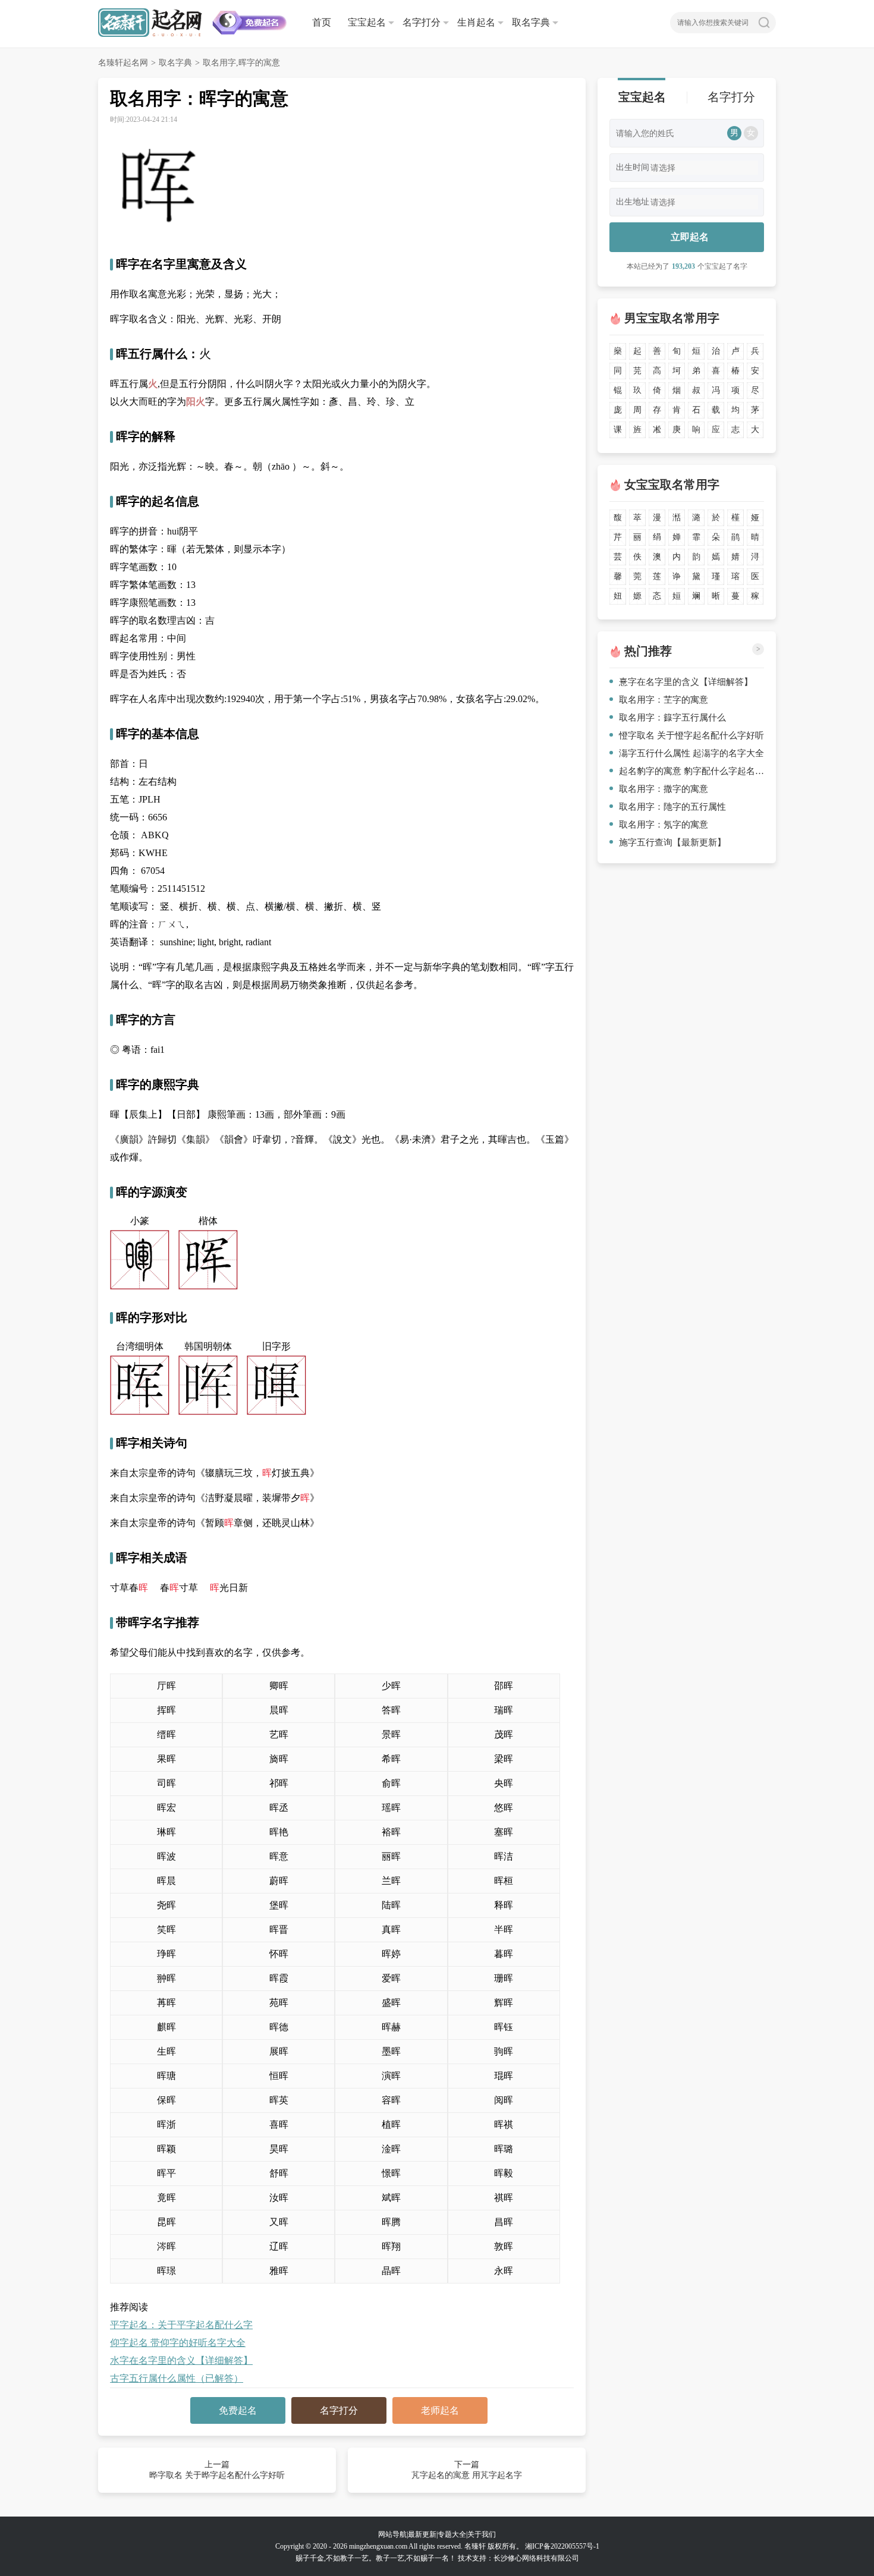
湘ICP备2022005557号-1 (562, 2546)
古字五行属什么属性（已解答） (177, 2378)
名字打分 (422, 22)
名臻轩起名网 (123, 63)
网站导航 (392, 2534)
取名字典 (531, 22)
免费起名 (238, 2410)
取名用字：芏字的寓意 (664, 700)
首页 (322, 22)
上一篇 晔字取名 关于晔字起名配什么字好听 (217, 2470)
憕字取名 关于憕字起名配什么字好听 (691, 735)
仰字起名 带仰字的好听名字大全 (178, 2343)
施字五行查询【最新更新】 (672, 842)
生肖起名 (476, 22)
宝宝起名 (367, 22)
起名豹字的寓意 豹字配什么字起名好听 (691, 771)
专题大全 (452, 2534)
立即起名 (690, 237)
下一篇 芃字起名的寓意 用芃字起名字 (467, 2470)
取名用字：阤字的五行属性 (672, 807)
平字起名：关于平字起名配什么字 (181, 2325)
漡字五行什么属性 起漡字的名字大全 (691, 753)
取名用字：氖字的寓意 (664, 825)
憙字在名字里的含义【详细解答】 (686, 682)
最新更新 (422, 2534)
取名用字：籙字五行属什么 (672, 718)
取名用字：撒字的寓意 (664, 789)
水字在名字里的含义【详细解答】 (181, 2360)
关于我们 (482, 2534)
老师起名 (440, 2410)
